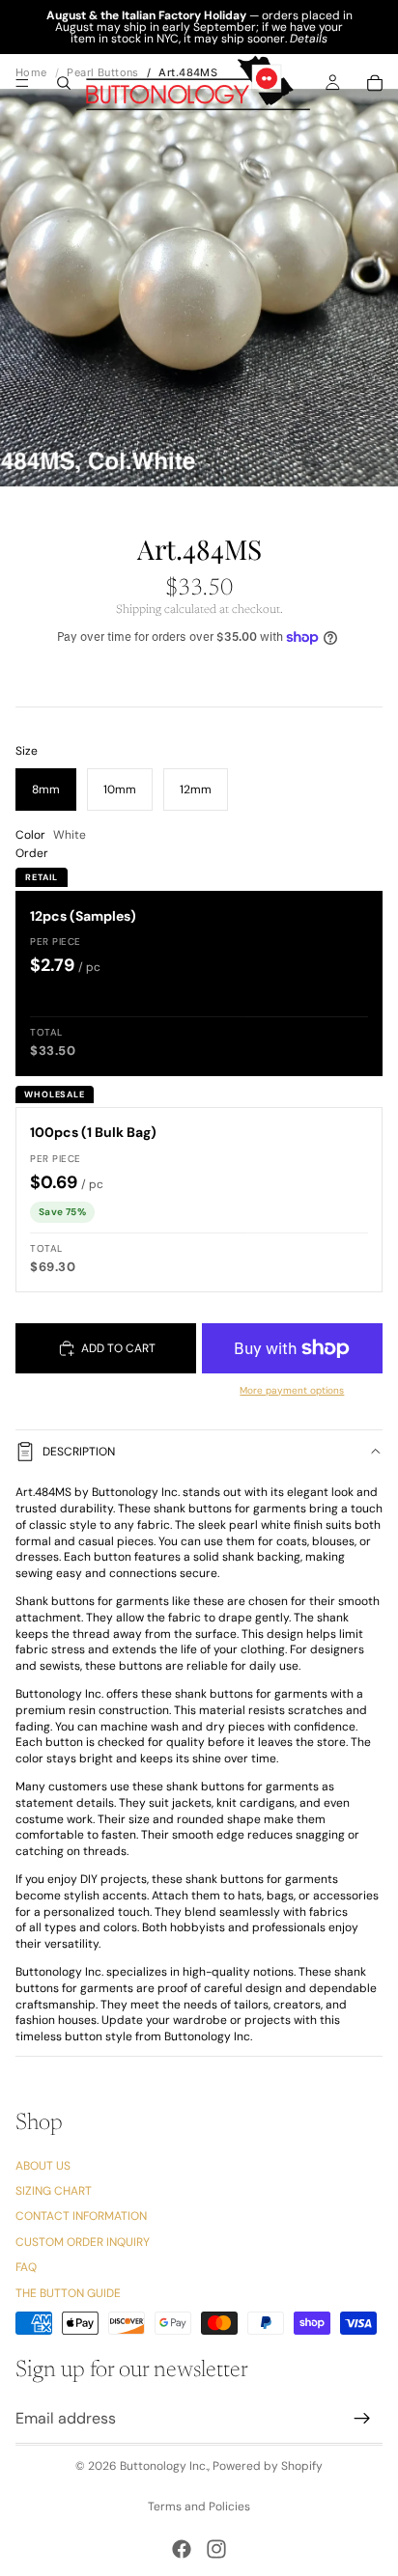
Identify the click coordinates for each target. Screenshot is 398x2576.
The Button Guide (68, 2293)
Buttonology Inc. (164, 2466)
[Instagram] (216, 2549)
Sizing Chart (54, 2191)
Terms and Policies (199, 2507)
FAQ (26, 2267)
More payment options (292, 1390)
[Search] (64, 83)
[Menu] (22, 83)
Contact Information (81, 2217)
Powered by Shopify (268, 2466)
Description (79, 1452)
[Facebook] (182, 2549)
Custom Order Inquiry (83, 2242)
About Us (43, 2166)
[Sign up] (362, 2419)
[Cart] (375, 83)
